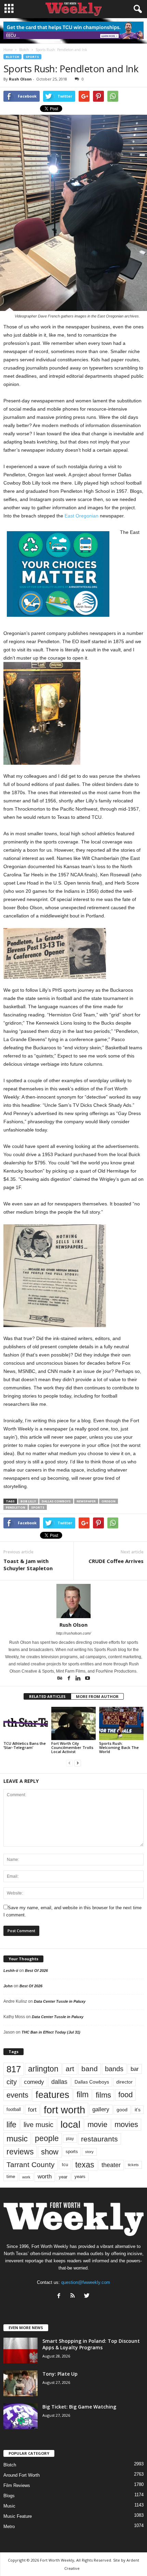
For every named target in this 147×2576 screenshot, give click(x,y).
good (122, 2110)
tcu (65, 2165)
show (50, 2152)
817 (14, 2069)
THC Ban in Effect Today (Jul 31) (51, 2032)
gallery (101, 2109)
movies (126, 2124)
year (63, 2177)
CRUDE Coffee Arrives (116, 1561)
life (11, 2125)
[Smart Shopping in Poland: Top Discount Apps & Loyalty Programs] (21, 2350)
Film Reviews (17, 2485)
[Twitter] (88, 2296)
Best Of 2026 (36, 1971)
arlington (43, 2069)
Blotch (12, 57)
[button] (136, 9)
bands (114, 2069)
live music (38, 2125)
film (83, 2095)
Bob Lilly (28, 1501)
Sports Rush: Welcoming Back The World (119, 1747)
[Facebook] (70, 1679)
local (70, 2124)
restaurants (99, 2139)
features (52, 2095)
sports (32, 57)
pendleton (16, 1507)
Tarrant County (31, 2165)
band (90, 2069)
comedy (34, 2082)
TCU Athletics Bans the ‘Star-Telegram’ (25, 1745)
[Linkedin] (79, 1679)
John (8, 1986)
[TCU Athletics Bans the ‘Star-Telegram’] (26, 1723)
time (11, 2177)
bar (135, 2069)
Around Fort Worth (22, 2475)
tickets (133, 2165)
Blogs (9, 2496)
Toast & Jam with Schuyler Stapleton (28, 1565)
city (12, 2082)
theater (111, 2165)
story (89, 2152)
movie (97, 2124)
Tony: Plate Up (60, 2374)
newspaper (86, 1501)
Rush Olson (20, 79)
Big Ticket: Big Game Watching (79, 2407)
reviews (20, 2152)
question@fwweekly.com (86, 2282)
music (17, 2139)
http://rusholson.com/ (73, 1633)
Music (9, 2506)
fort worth (64, 2110)
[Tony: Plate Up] (21, 2383)
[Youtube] (88, 1679)
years (80, 2177)
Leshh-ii (11, 1971)
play (70, 2139)
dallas (59, 2082)
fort (32, 2110)
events (17, 2095)
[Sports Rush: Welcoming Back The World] (121, 1723)
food (125, 2095)
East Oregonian (82, 516)
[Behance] (60, 1679)
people (47, 2139)
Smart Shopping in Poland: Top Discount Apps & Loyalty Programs (91, 2344)
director (124, 2082)
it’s (138, 2110)
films (103, 2095)
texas (85, 2165)
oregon (109, 1501)
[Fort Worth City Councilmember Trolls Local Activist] (73, 1723)
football (14, 2109)
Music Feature (18, 2516)
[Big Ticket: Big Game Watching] (21, 2416)
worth (45, 2177)
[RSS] (74, 2296)
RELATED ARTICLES (47, 1696)
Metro (9, 2527)
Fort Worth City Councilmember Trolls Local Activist (72, 1747)
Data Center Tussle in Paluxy (60, 2001)
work (26, 2177)
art (70, 2069)
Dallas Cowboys (56, 1501)
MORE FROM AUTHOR (97, 1696)
